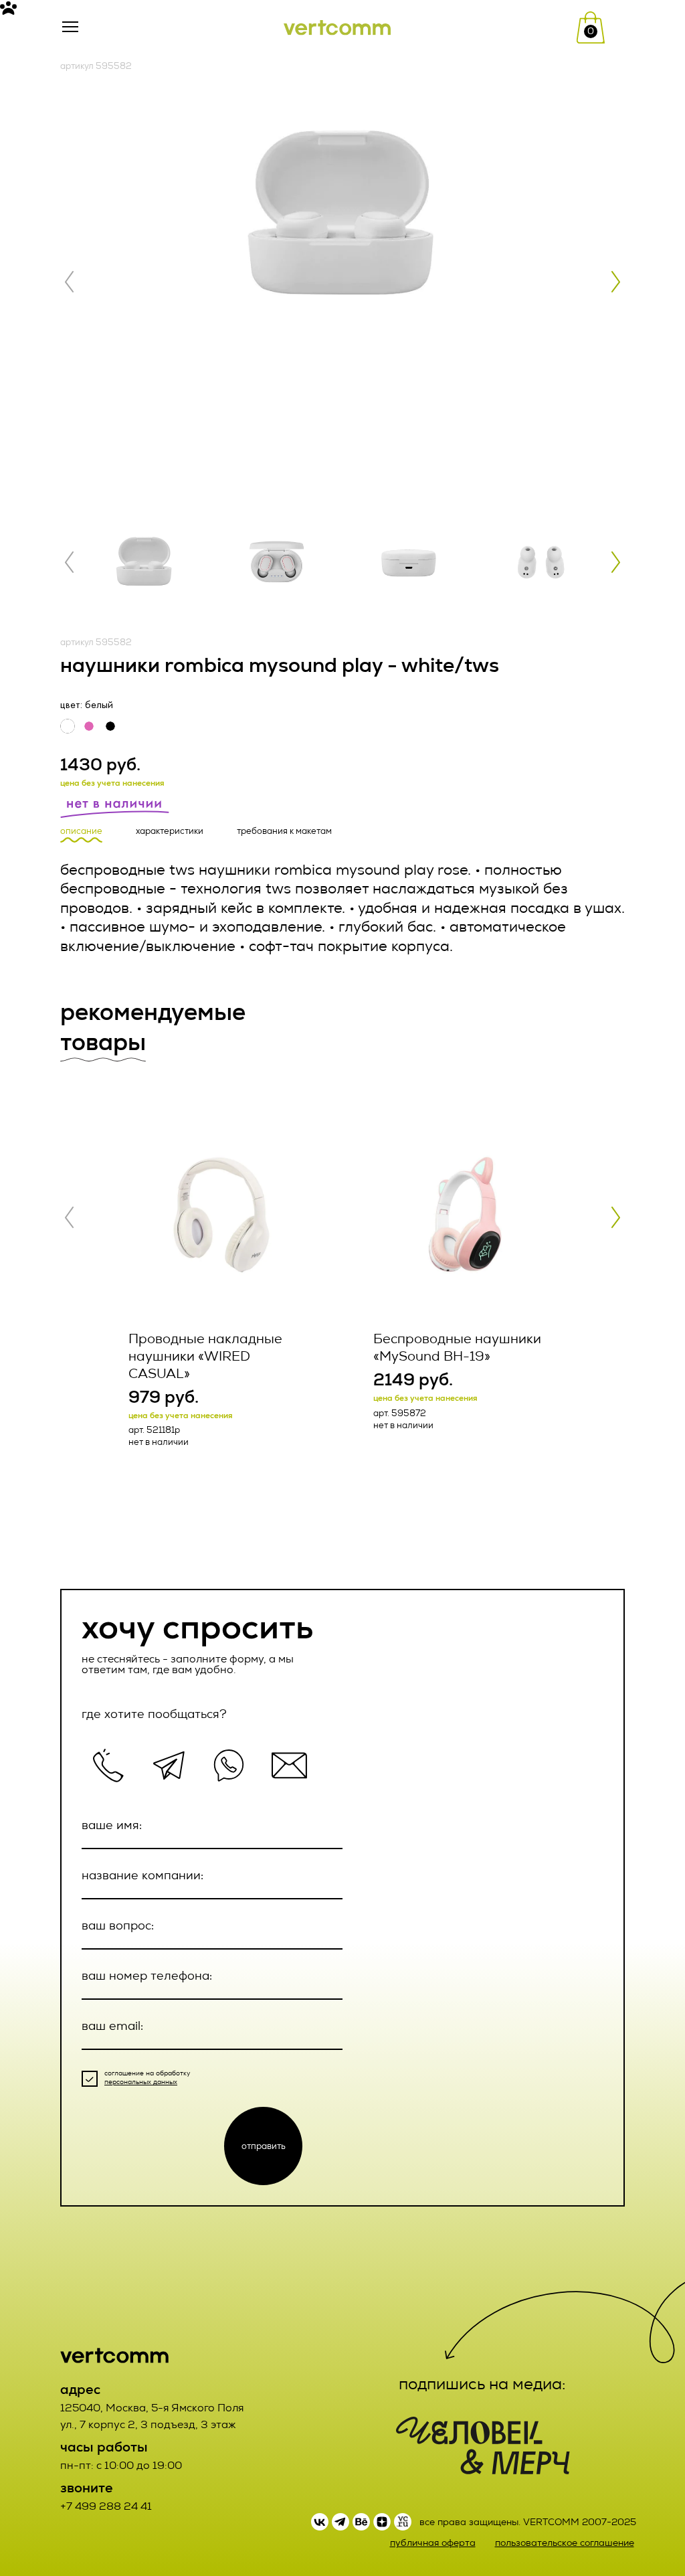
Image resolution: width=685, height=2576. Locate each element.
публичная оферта (433, 2543)
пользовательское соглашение (565, 2543)
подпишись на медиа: (482, 2384)
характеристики (170, 831)
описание (81, 831)
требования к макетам (284, 831)
